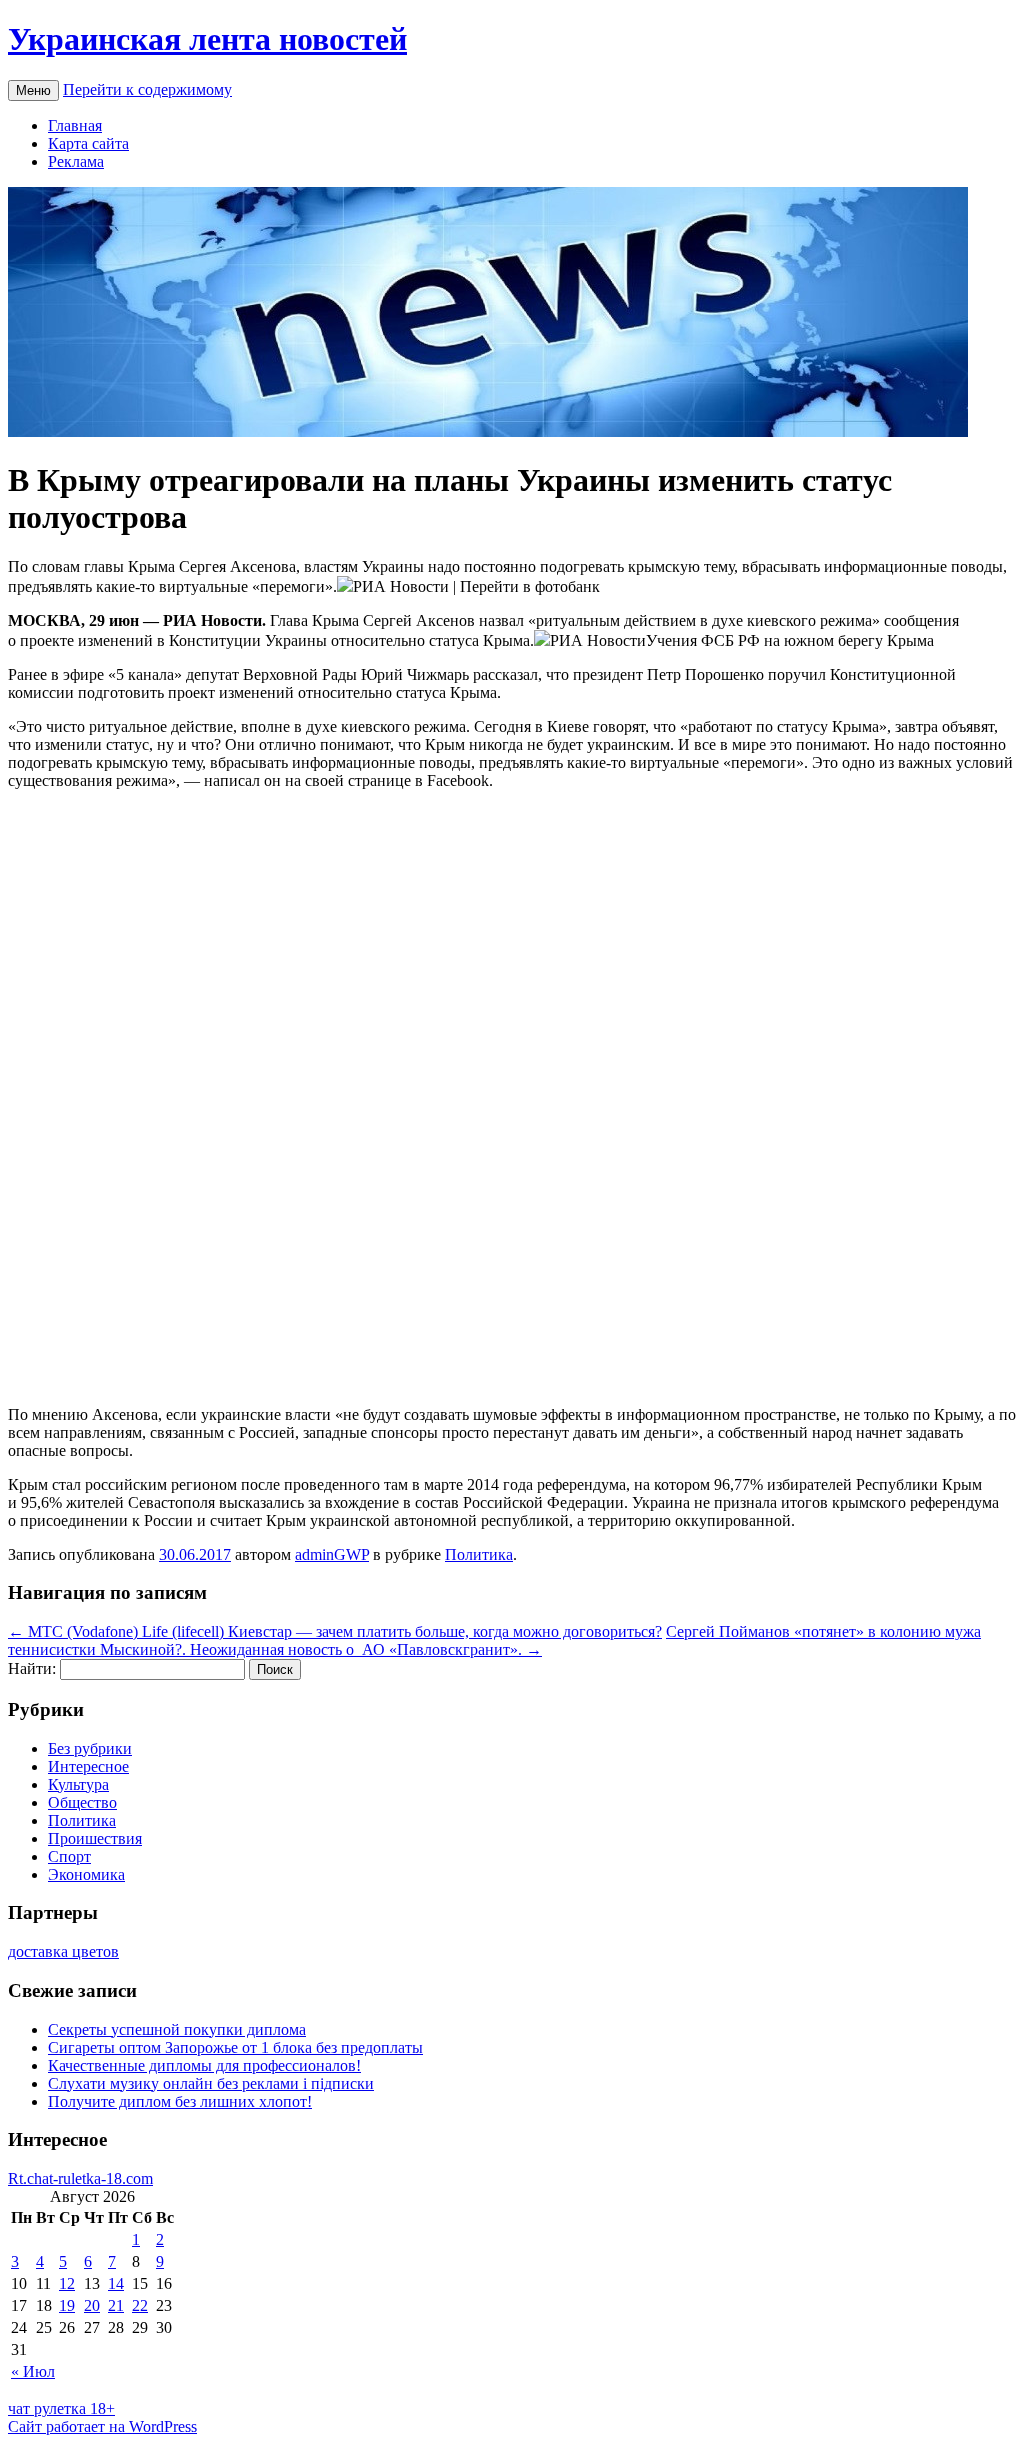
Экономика (86, 1874)
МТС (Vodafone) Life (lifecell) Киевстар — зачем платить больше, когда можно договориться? (335, 1631)
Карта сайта (88, 143)
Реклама (76, 161)
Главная (75, 125)
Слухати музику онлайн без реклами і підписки (211, 2083)
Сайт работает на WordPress (102, 2426)
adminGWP (332, 1554)
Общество (82, 1802)
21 (116, 2305)
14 (116, 2283)
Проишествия (95, 1838)
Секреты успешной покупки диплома (177, 2029)
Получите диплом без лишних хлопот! (180, 2101)
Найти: (32, 1668)
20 (92, 2305)
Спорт (69, 1856)
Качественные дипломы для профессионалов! (204, 2065)
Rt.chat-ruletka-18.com (80, 2178)
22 (140, 2305)
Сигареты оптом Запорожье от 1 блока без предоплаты (235, 2047)
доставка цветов (63, 1951)
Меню (33, 90)
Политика (479, 1554)
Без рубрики (90, 1748)
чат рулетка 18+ (61, 2408)
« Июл (33, 2371)
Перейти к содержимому (147, 89)
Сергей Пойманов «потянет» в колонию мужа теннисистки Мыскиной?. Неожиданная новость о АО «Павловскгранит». (494, 1640)
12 (67, 2283)
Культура (78, 1784)
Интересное (88, 1766)
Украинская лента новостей (207, 39)
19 (67, 2305)
